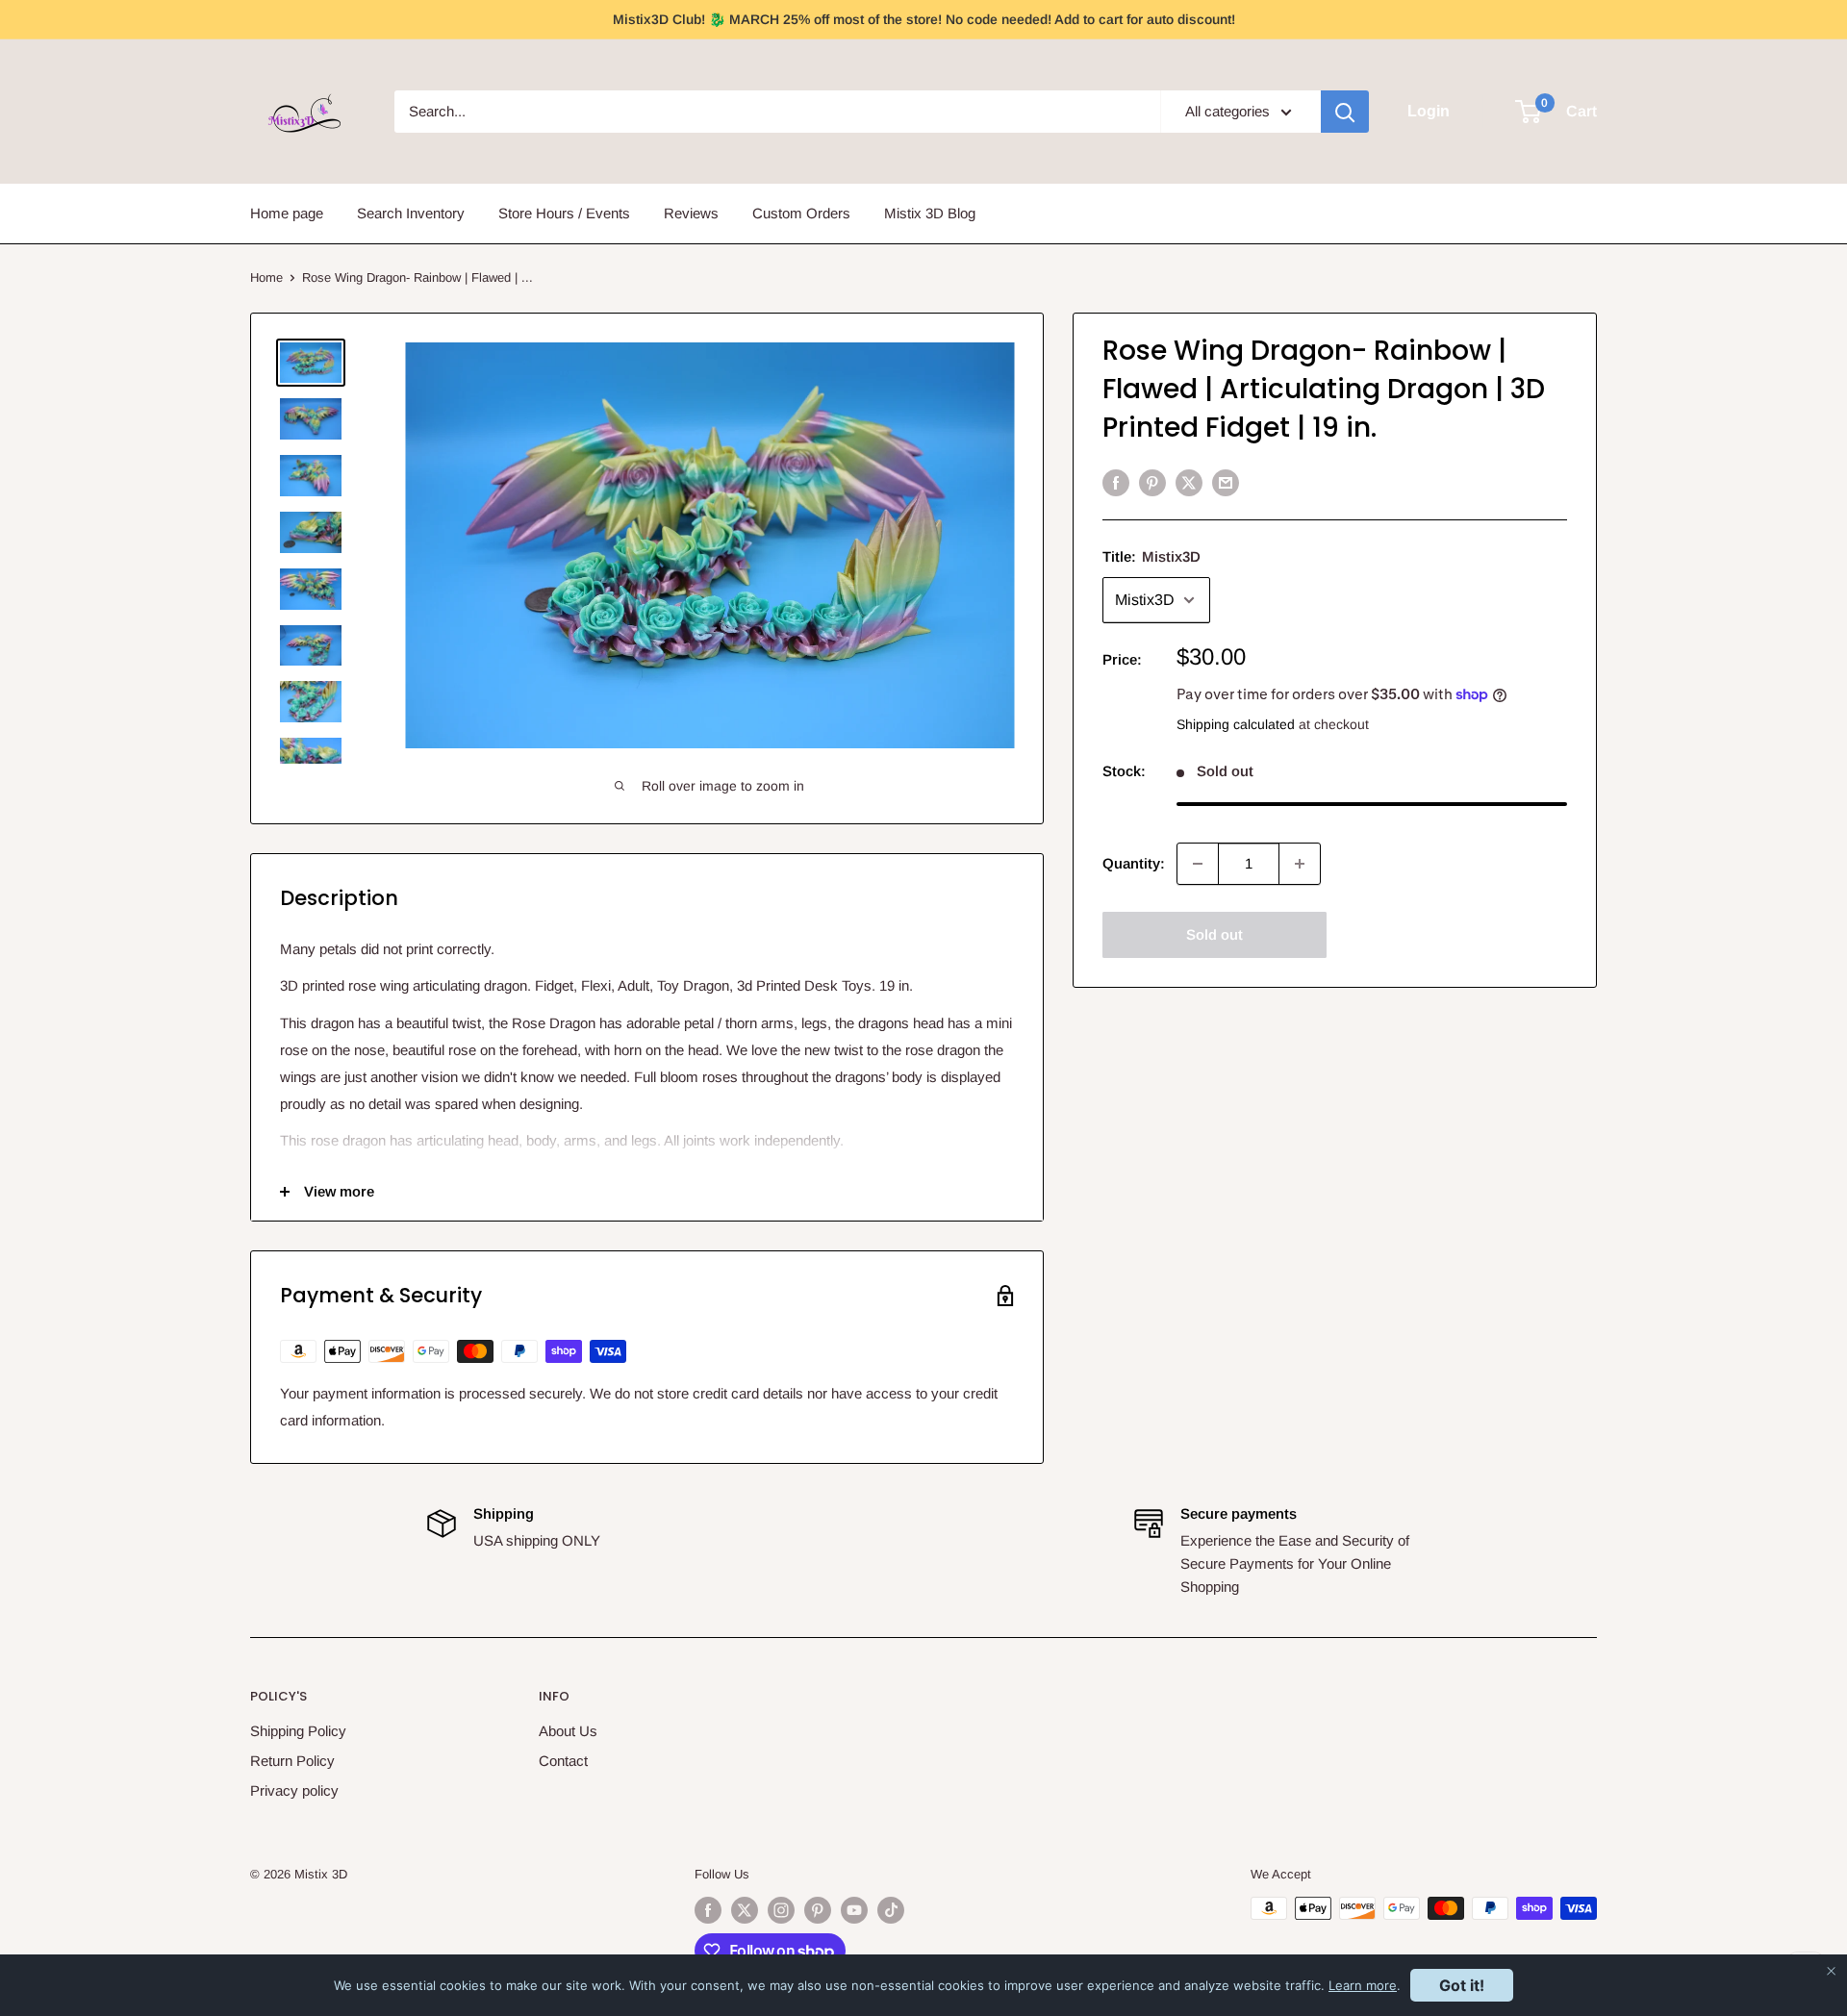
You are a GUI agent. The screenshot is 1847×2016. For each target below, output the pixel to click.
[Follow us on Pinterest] (818, 1910)
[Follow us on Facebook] (708, 1910)
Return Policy (292, 1761)
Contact (563, 1761)
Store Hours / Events (564, 213)
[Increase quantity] (1300, 864)
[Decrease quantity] (1198, 864)
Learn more (1363, 1985)
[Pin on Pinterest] (1152, 482)
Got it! (1462, 1985)
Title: (1151, 556)
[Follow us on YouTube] (854, 1910)
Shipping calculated (1236, 724)
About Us (568, 1731)
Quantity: (1134, 863)
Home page (287, 213)
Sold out (1214, 934)
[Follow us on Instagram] (781, 1910)
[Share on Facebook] (1116, 482)
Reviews (691, 213)
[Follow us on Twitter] (745, 1910)
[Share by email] (1226, 482)
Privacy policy (294, 1790)
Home (266, 277)
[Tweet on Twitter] (1189, 482)
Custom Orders (801, 213)
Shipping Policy (298, 1731)
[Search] (1345, 112)
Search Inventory (411, 213)
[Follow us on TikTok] (891, 1910)
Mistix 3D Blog (930, 213)
